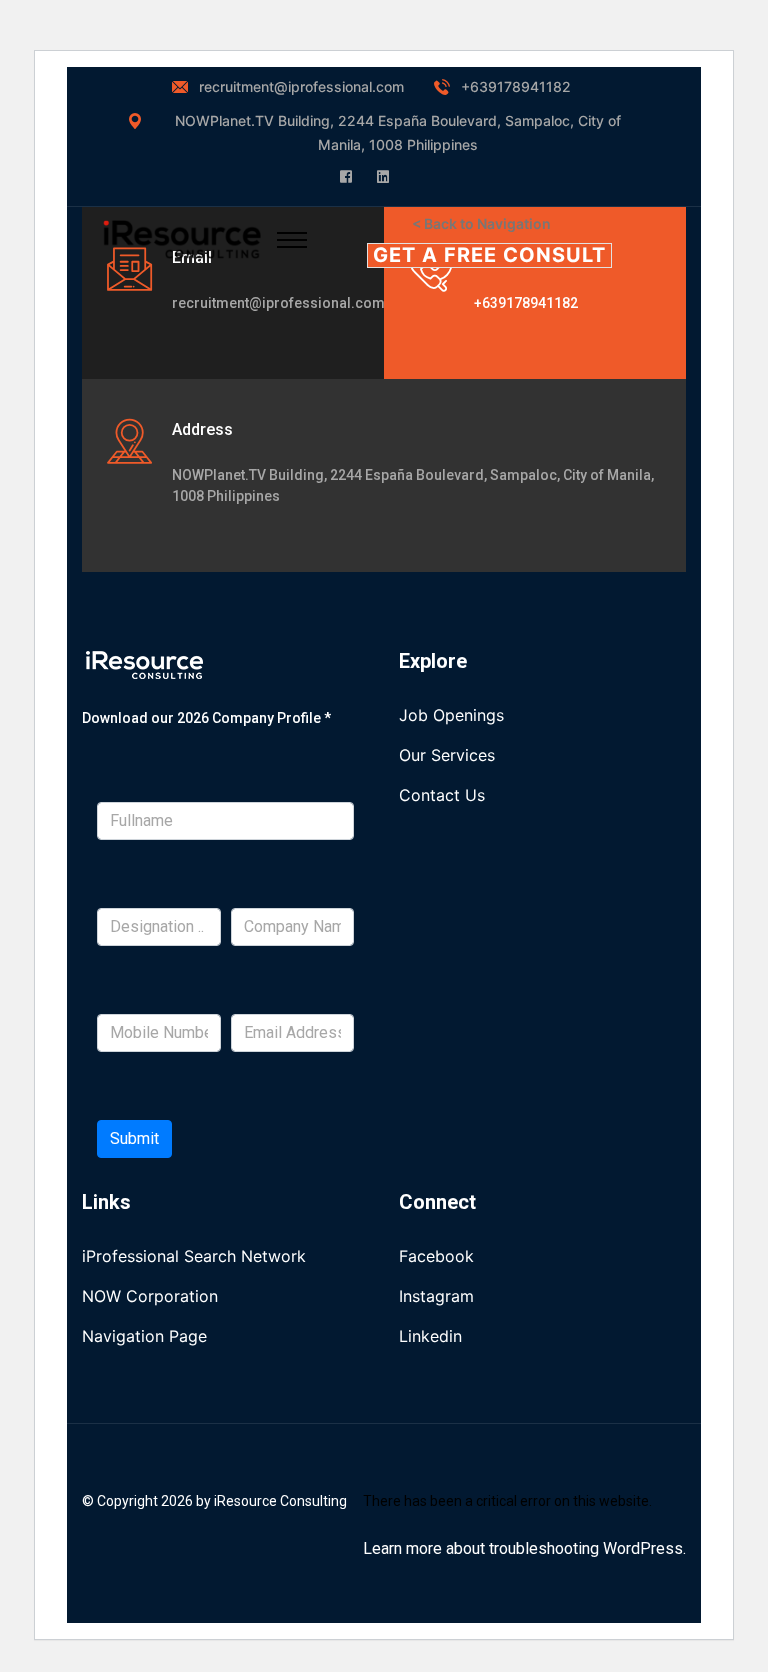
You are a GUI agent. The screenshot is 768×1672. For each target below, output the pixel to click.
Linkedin (430, 1336)
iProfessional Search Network (194, 1256)
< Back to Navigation (481, 223)
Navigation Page (144, 1336)
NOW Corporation (150, 1296)
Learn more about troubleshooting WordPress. (524, 1548)
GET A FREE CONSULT (489, 255)
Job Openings (451, 715)
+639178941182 (516, 86)
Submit (134, 1138)
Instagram (436, 1296)
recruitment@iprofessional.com (301, 86)
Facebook (436, 1256)
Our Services (447, 755)
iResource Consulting (280, 1501)
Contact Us (442, 795)
